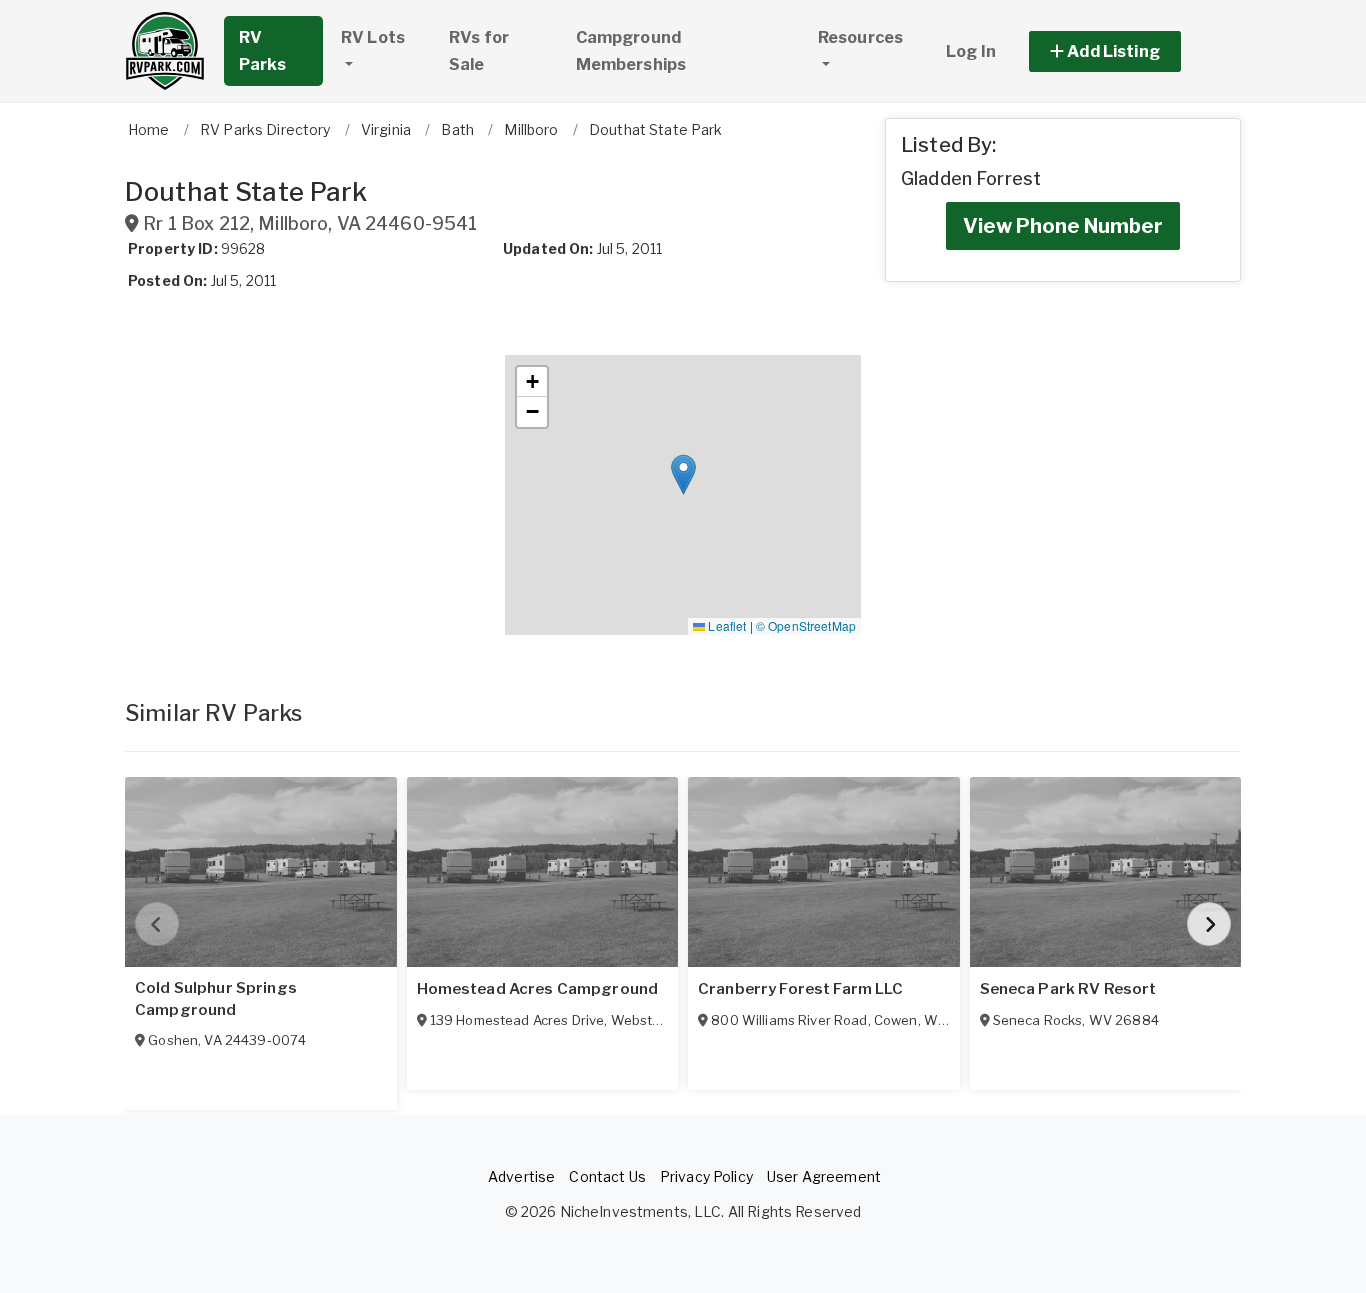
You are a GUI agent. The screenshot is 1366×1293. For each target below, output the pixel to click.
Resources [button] (860, 37)
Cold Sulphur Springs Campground (216, 999)
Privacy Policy (706, 1176)
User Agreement (824, 1176)
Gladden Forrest (971, 178)
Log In (971, 51)
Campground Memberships (631, 51)
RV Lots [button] (373, 37)
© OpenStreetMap (806, 625)
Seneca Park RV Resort (1068, 989)
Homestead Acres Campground (538, 989)
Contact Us (607, 1176)
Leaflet (725, 625)
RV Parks (262, 51)
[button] (1127, 51)
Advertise (521, 1176)
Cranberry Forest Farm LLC (801, 989)
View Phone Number (1063, 226)
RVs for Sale (479, 51)
